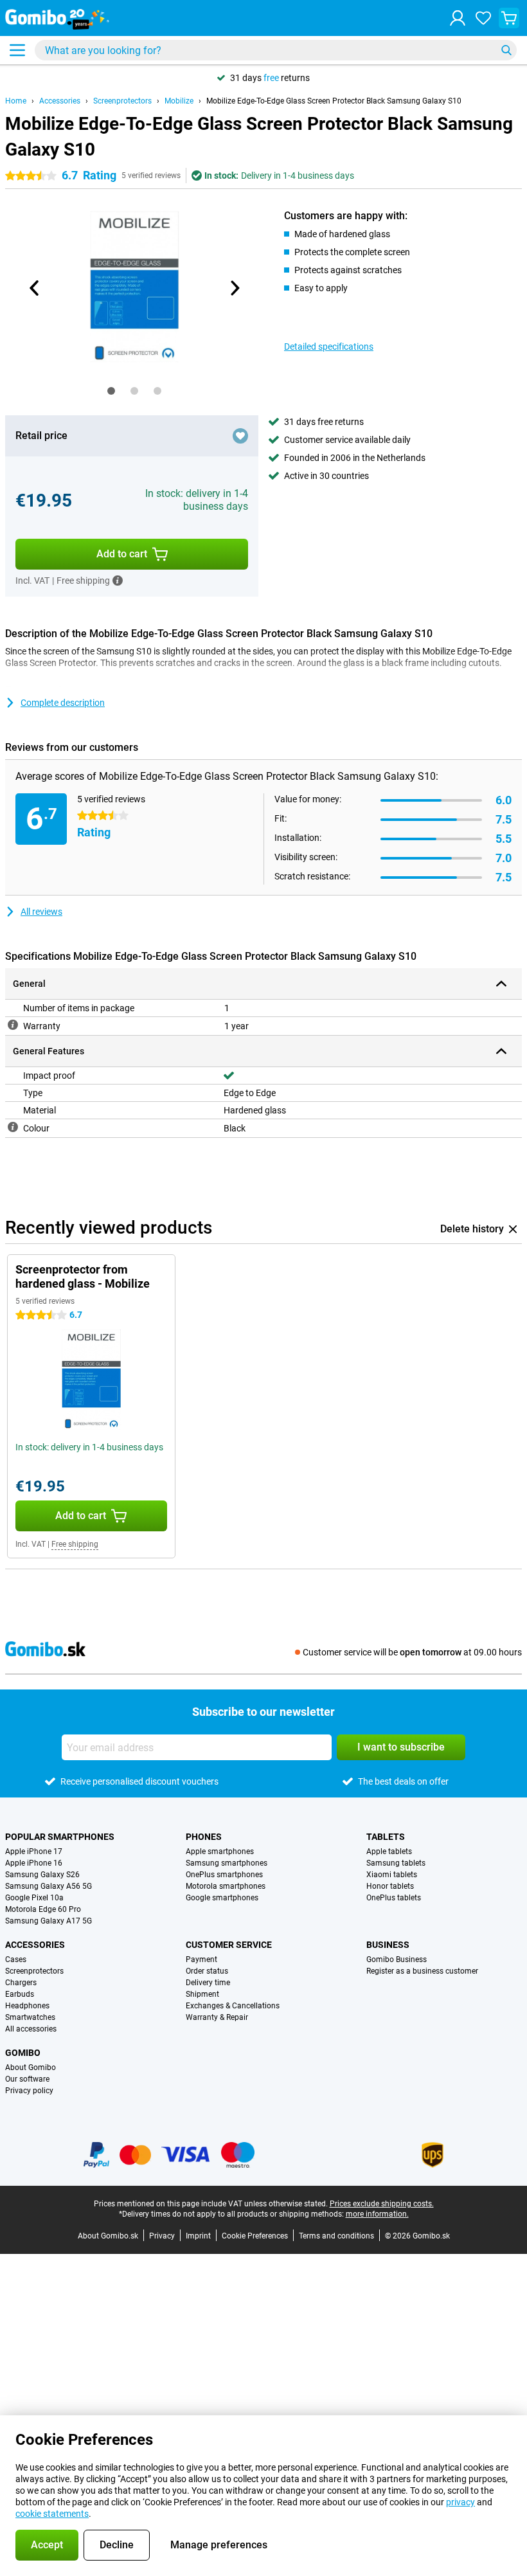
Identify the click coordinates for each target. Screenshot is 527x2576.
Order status (207, 1971)
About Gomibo (31, 2067)
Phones (204, 1837)
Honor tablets (390, 1886)
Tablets (386, 1837)
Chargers (21, 1983)
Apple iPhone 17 (34, 1851)
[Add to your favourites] (240, 436)
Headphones (27, 2006)
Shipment (202, 1994)
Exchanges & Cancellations (233, 2006)
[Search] (506, 50)
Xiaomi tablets (392, 1875)
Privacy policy (29, 2091)
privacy (460, 2502)
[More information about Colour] (13, 1127)
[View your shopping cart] (509, 18)
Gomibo (23, 2053)
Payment (201, 1959)
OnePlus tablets (394, 1898)
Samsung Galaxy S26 (42, 1875)
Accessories (60, 101)
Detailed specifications (329, 347)
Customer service (229, 1945)
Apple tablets (389, 1851)
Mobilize (179, 101)
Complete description (63, 703)
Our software (27, 2079)
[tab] (111, 391)
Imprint (198, 2236)
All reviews (41, 912)
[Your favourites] (483, 18)
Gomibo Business (397, 1959)
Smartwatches (30, 2017)
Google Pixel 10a (34, 1898)
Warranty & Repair (217, 2017)
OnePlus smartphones (224, 1875)
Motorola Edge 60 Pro (43, 1909)
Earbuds (20, 1994)
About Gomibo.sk (108, 2236)
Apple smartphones (220, 1851)
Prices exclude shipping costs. (382, 2204)
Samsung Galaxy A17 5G (49, 1921)
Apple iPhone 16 (34, 1863)
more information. (377, 2214)
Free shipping (75, 1544)
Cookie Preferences (255, 2236)
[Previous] (35, 288)
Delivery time (208, 1983)
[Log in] (458, 18)
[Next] (234, 288)
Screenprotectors (122, 101)
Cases (16, 1959)
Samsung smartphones (227, 1863)
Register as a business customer (422, 1971)
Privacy (162, 2236)
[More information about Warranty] (13, 1025)
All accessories (31, 2029)
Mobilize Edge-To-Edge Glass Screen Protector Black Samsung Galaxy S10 (334, 101)
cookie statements (52, 2514)
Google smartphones (222, 1898)
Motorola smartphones (226, 1886)
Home (16, 101)
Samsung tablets (396, 1863)
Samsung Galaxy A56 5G (49, 1886)
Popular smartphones (60, 1837)
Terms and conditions (336, 2236)
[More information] (118, 581)
